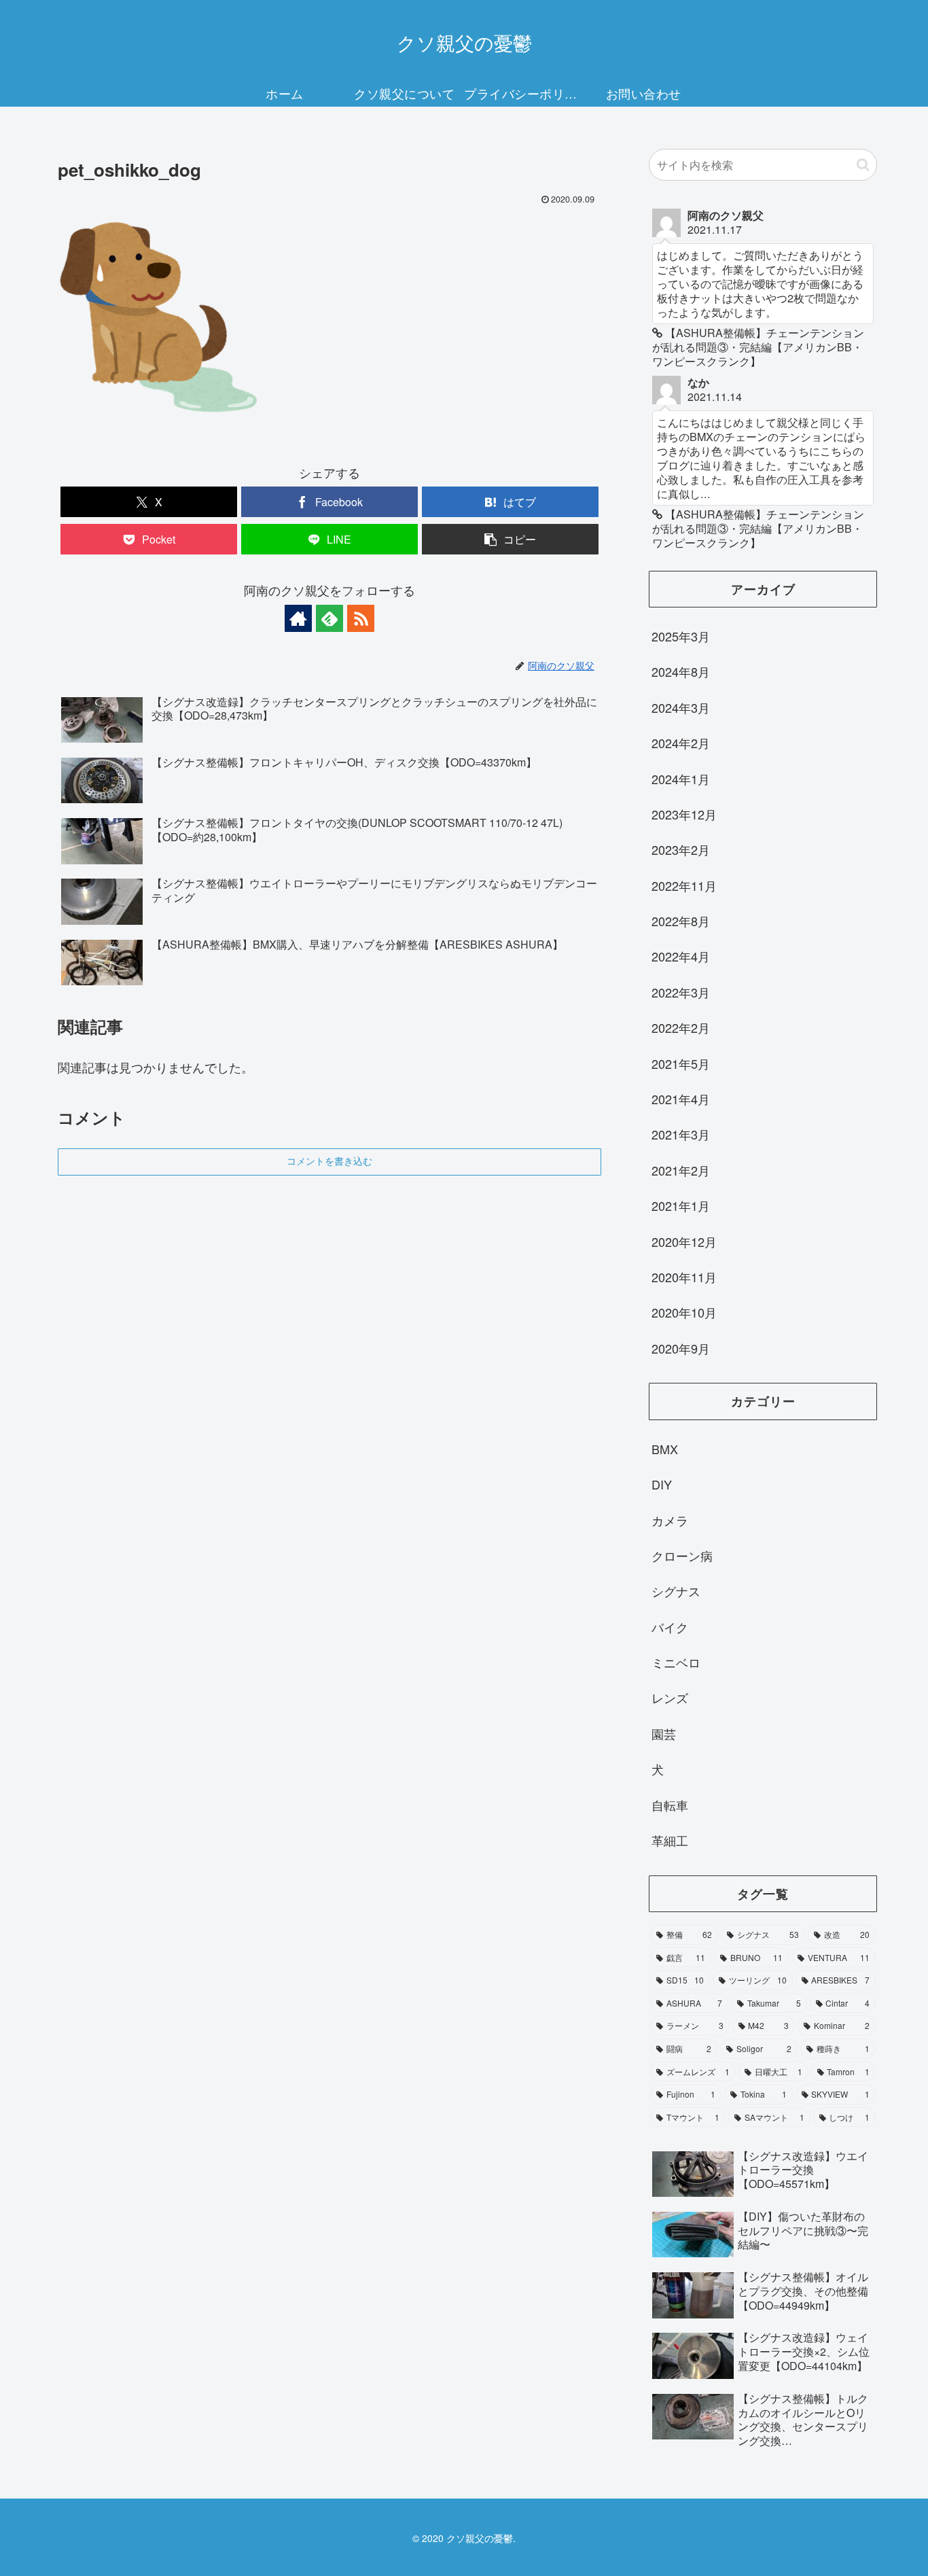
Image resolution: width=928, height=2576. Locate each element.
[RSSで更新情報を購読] (361, 618)
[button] (510, 539)
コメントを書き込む (329, 1161)
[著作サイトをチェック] (298, 618)
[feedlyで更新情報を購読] (329, 618)
